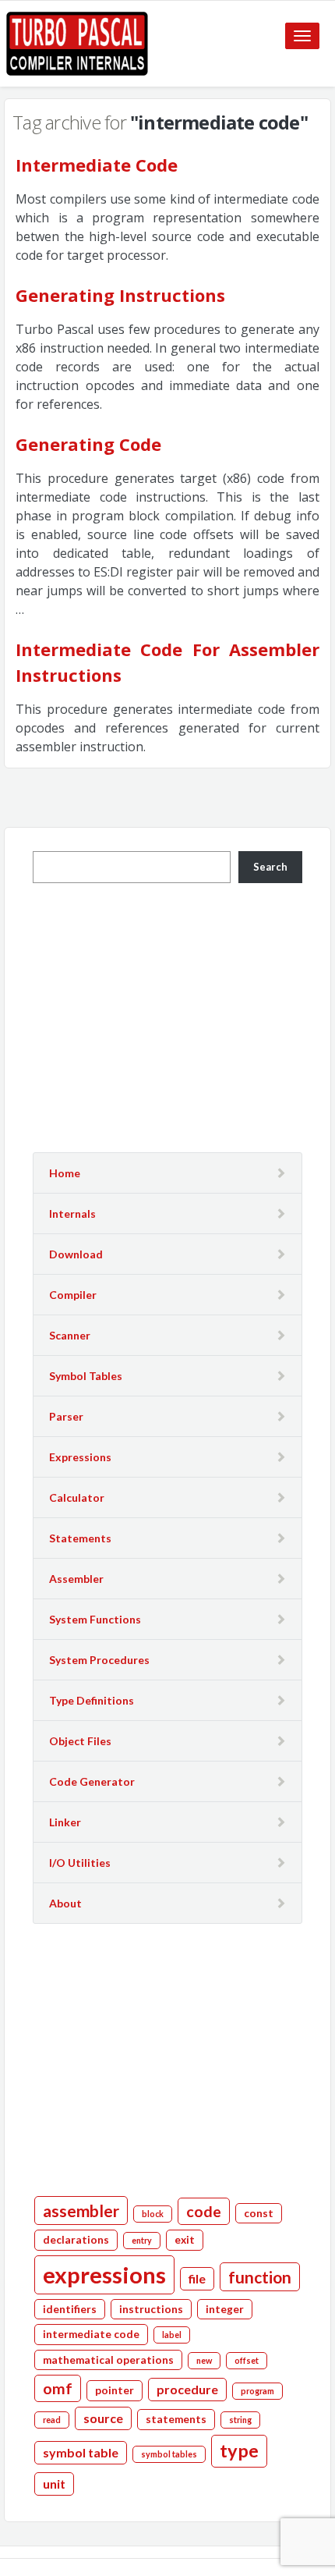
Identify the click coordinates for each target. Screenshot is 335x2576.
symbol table (81, 2452)
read (52, 2420)
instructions (151, 2309)
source (103, 2418)
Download (76, 1254)
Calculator (77, 1497)
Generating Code (88, 444)
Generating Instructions (120, 295)
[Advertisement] (167, 1016)
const (259, 2213)
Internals (72, 1213)
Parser (66, 1416)
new (204, 2360)
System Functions (95, 1619)
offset (247, 2360)
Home (65, 1173)
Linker (65, 1822)
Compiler (73, 1295)
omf (58, 2388)
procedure (187, 2389)
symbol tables (169, 2454)
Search (270, 867)
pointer (115, 2390)
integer (225, 2309)
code (204, 2211)
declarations (76, 2240)
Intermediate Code (97, 165)
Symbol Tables (86, 1376)
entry (142, 2240)
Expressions (80, 1457)
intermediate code (91, 2334)
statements (176, 2419)
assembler (81, 2211)
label (172, 2335)
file (197, 2278)
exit (185, 2240)
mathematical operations (108, 2360)
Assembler (76, 1579)
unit (54, 2484)
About (65, 1903)
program (257, 2391)
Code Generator (92, 1781)
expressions (104, 2274)
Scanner (70, 1335)
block (153, 2214)
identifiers (70, 2309)
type (239, 2450)
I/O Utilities (80, 1863)
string (240, 2420)
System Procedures (99, 1660)
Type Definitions (92, 1700)
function (260, 2277)
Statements (80, 1538)
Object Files (80, 1741)
